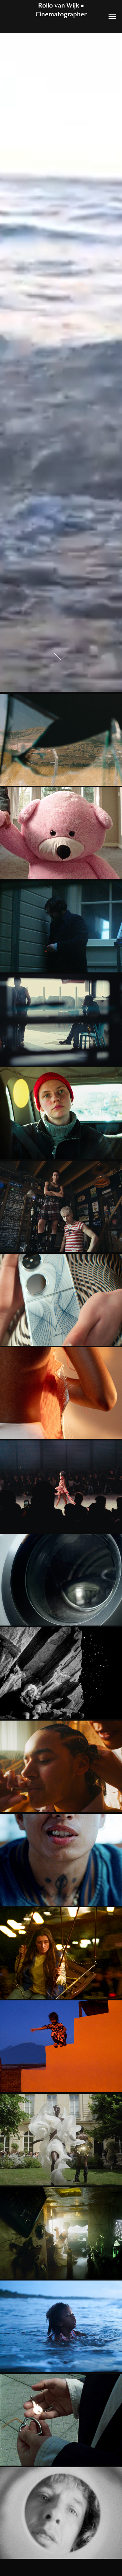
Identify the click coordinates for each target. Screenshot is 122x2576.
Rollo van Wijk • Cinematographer (61, 10)
